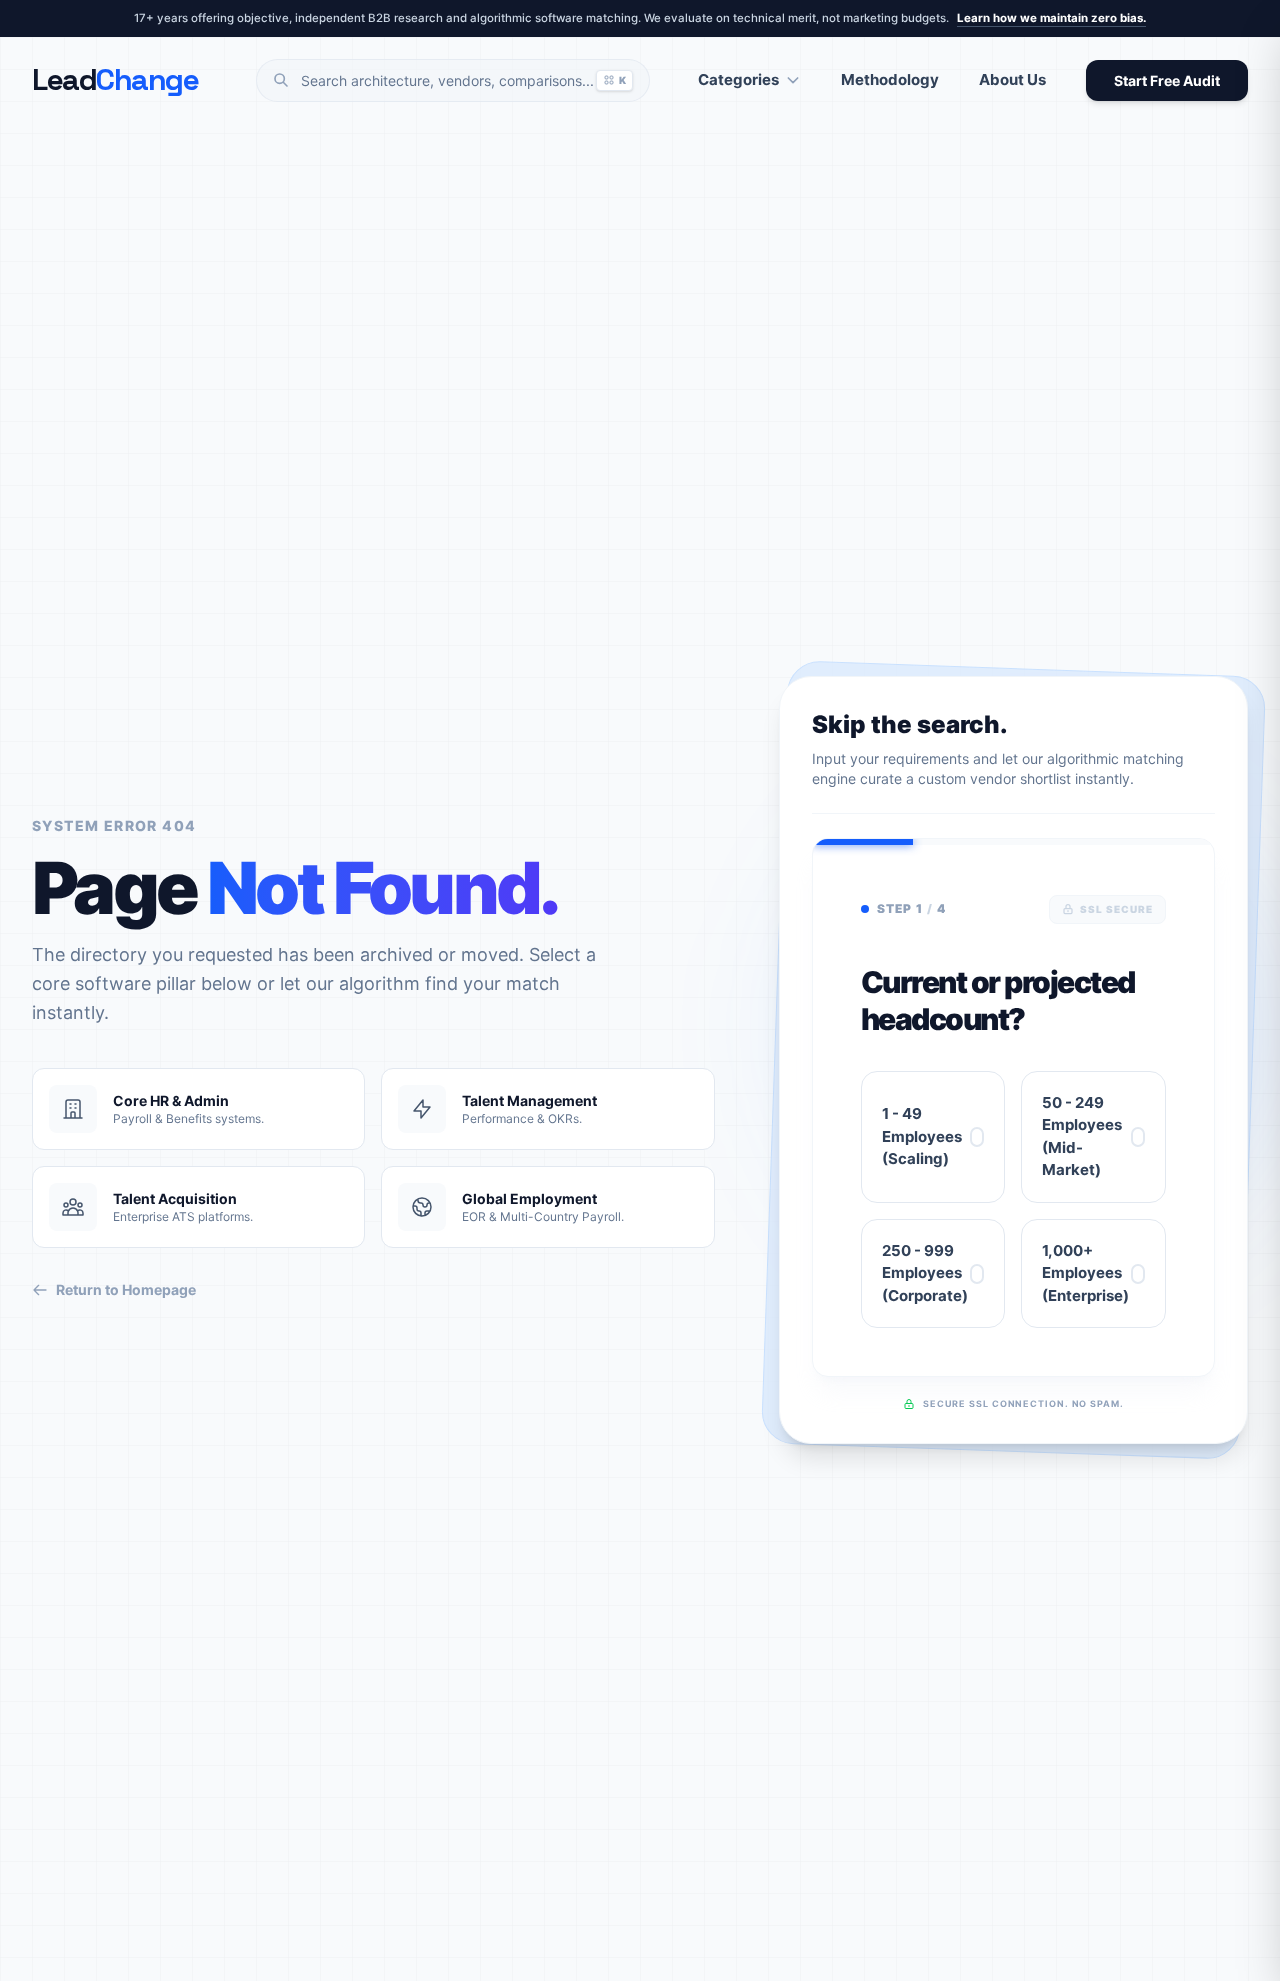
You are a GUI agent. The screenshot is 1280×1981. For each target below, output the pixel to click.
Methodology (890, 79)
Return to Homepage (126, 1289)
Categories (738, 79)
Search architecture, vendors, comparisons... (463, 80)
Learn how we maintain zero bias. (1051, 18)
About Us (1012, 79)
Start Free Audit (1167, 80)
